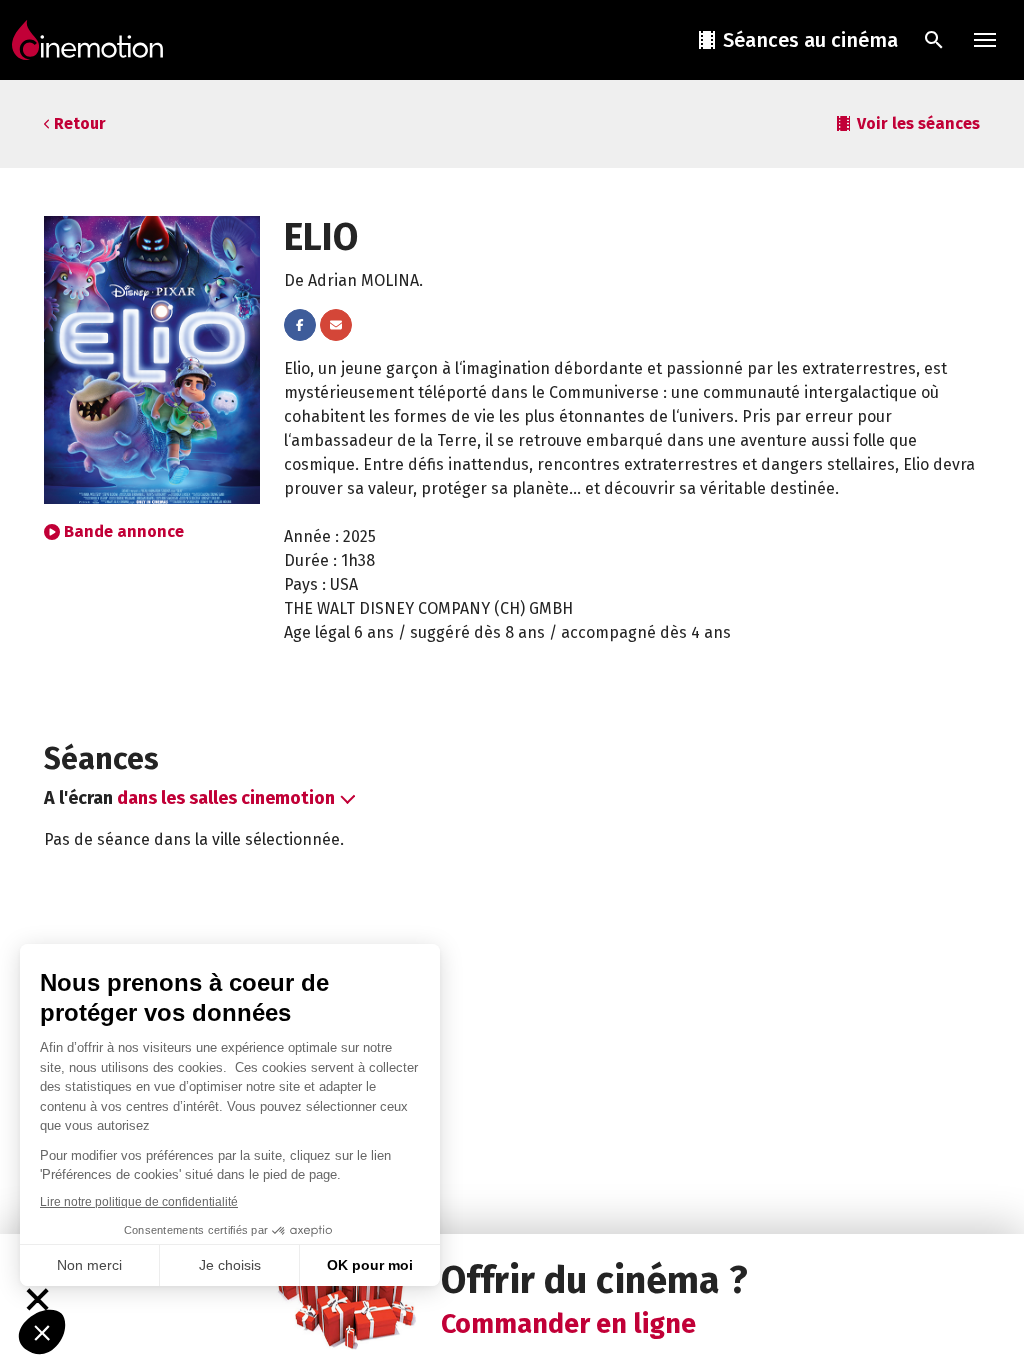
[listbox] (234, 798)
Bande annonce (124, 531)
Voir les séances (918, 123)
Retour (80, 123)
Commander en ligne (568, 1324)
